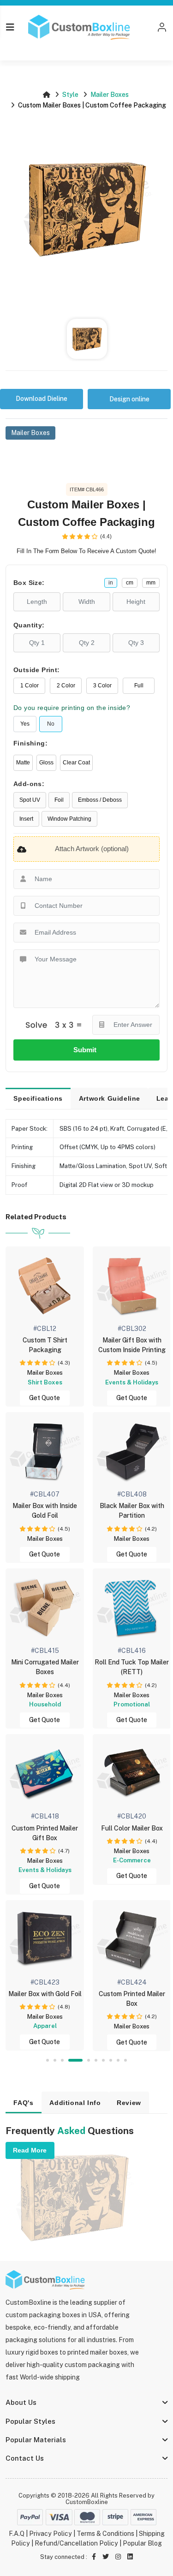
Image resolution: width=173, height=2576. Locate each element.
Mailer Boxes (110, 95)
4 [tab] (75, 2060)
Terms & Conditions (105, 2534)
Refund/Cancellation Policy (76, 2543)
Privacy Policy (51, 2534)
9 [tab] (118, 2060)
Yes (25, 724)
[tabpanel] (45, 1649)
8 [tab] (111, 2060)
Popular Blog (142, 2543)
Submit (87, 1050)
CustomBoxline (87, 2502)
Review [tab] (129, 2103)
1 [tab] (48, 2060)
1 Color (30, 686)
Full (139, 686)
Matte (23, 763)
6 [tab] (96, 2060)
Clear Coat (76, 763)
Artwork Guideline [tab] (110, 1098)
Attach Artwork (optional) (92, 849)
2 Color (66, 686)
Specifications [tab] (38, 1098)
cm (130, 583)
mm (151, 583)
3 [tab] (62, 2060)
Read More (30, 2150)
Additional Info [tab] (75, 2103)
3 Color (102, 686)
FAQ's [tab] (23, 2103)
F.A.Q (17, 2534)
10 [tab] (125, 2060)
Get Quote (45, 1398)
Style (70, 95)
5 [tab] (89, 2060)
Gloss (46, 763)
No (51, 724)
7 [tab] (103, 2060)
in (111, 583)
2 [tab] (55, 2060)
